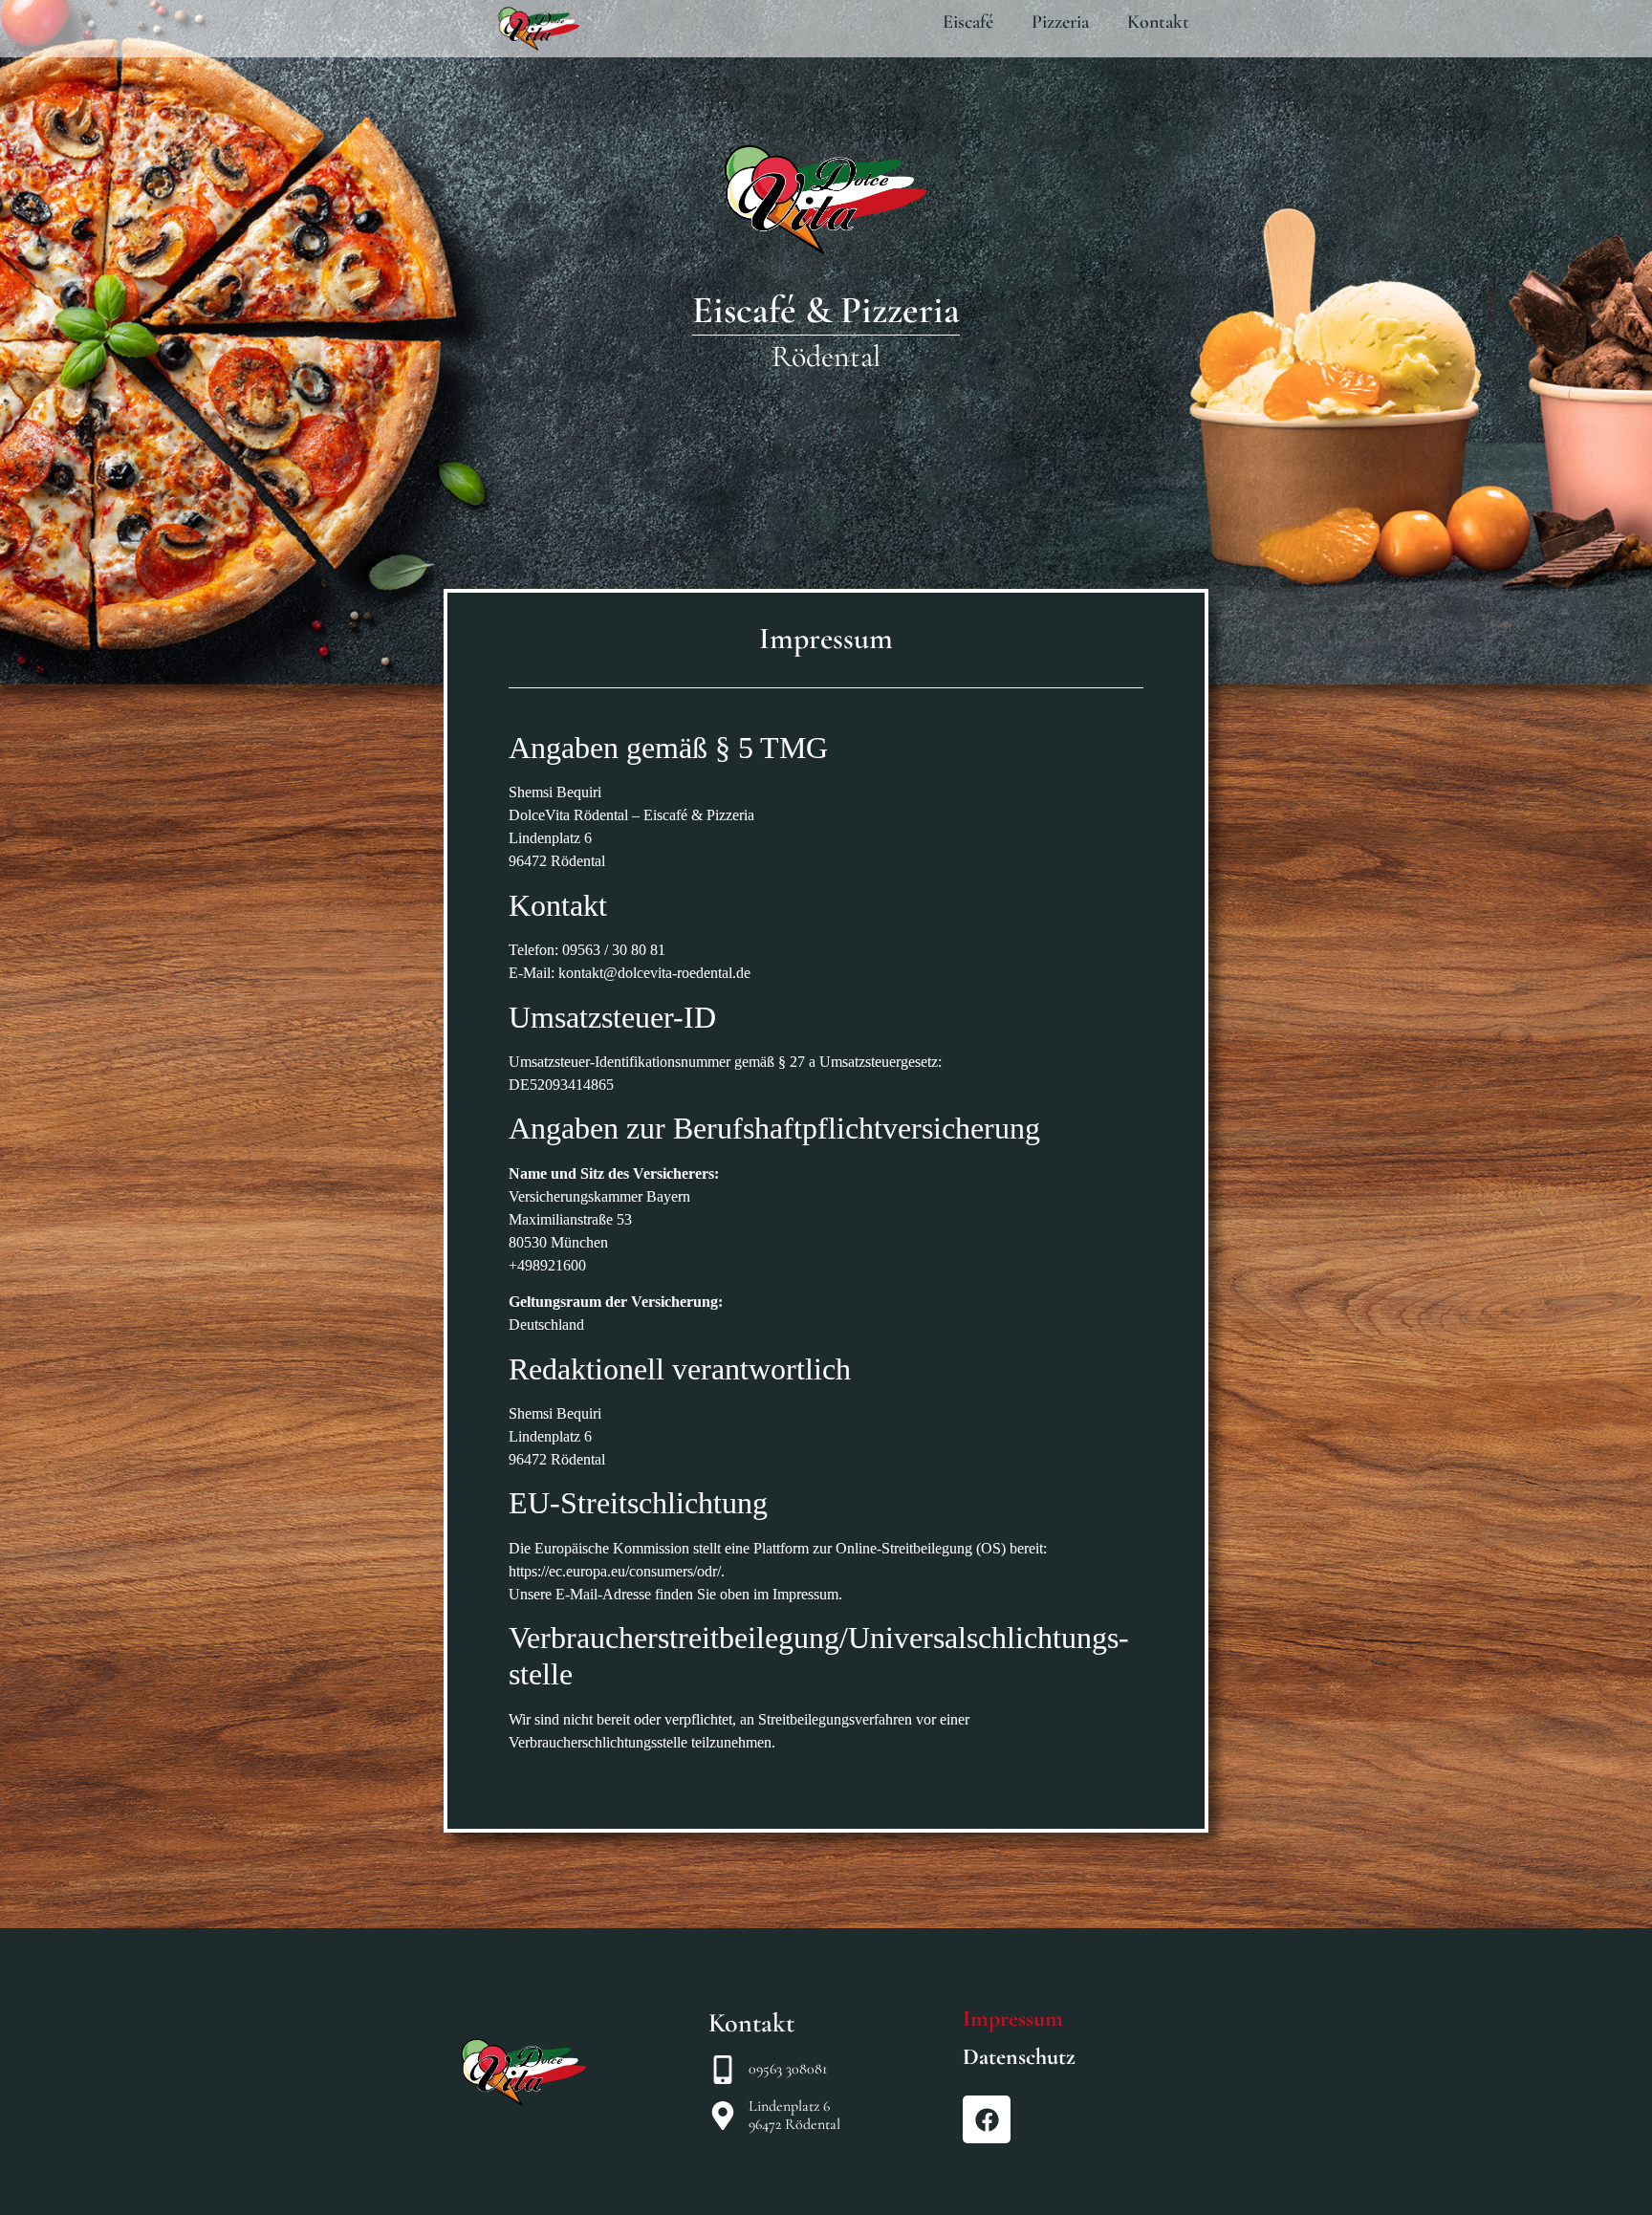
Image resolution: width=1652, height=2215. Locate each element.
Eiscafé (968, 22)
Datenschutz (1019, 2057)
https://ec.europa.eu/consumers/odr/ (615, 1571)
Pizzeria (1060, 22)
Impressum (1013, 2019)
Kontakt (1158, 22)
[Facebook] (987, 2119)
